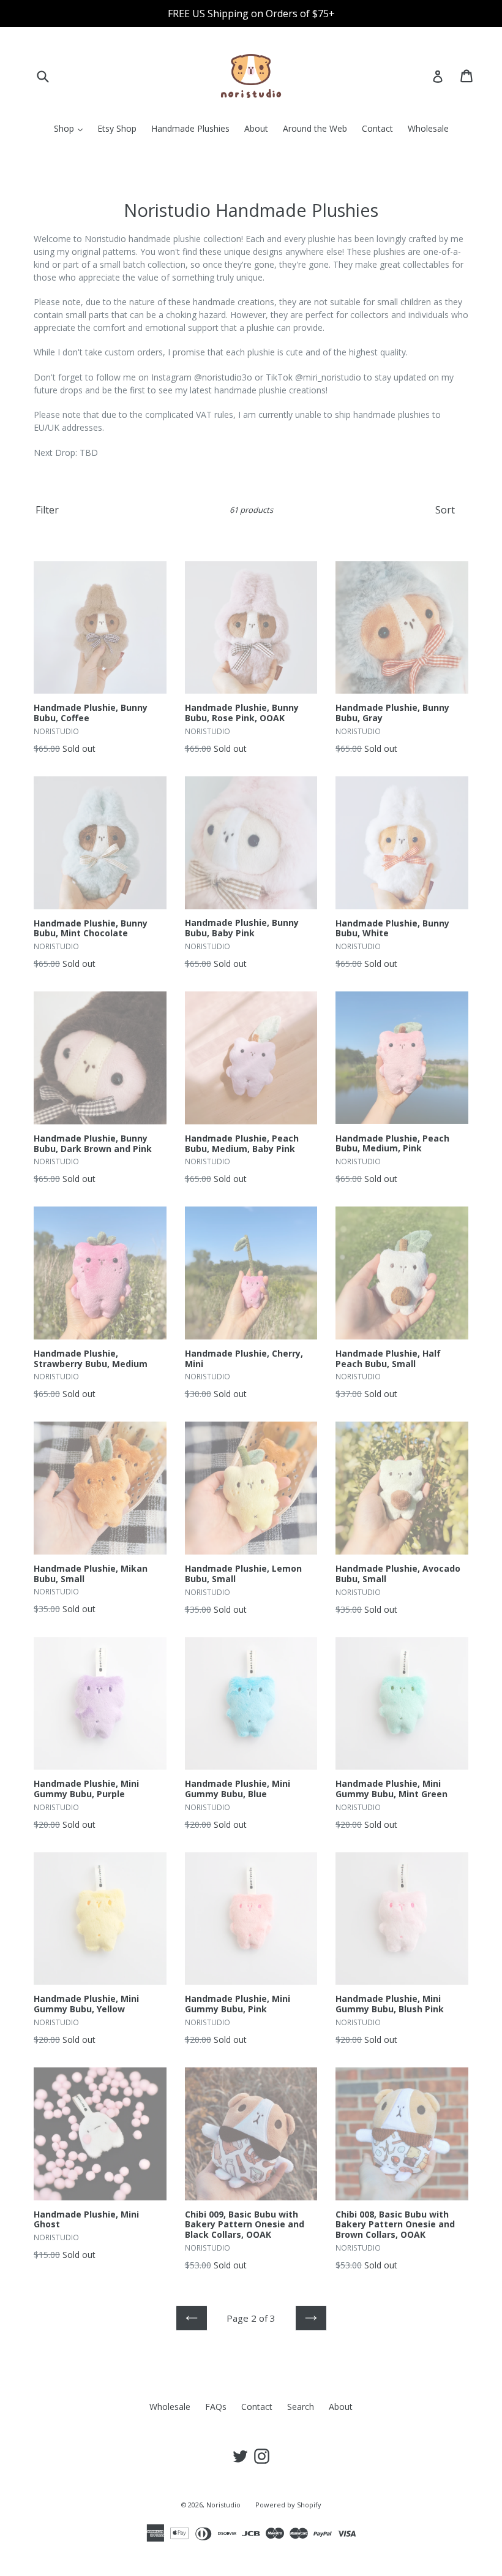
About (256, 128)
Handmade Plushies (190, 128)
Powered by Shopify (288, 2505)
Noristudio (223, 2505)
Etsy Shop (117, 128)
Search (301, 2407)
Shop (71, 128)
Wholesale (428, 128)
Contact (377, 128)
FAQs (216, 2407)
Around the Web (315, 128)
